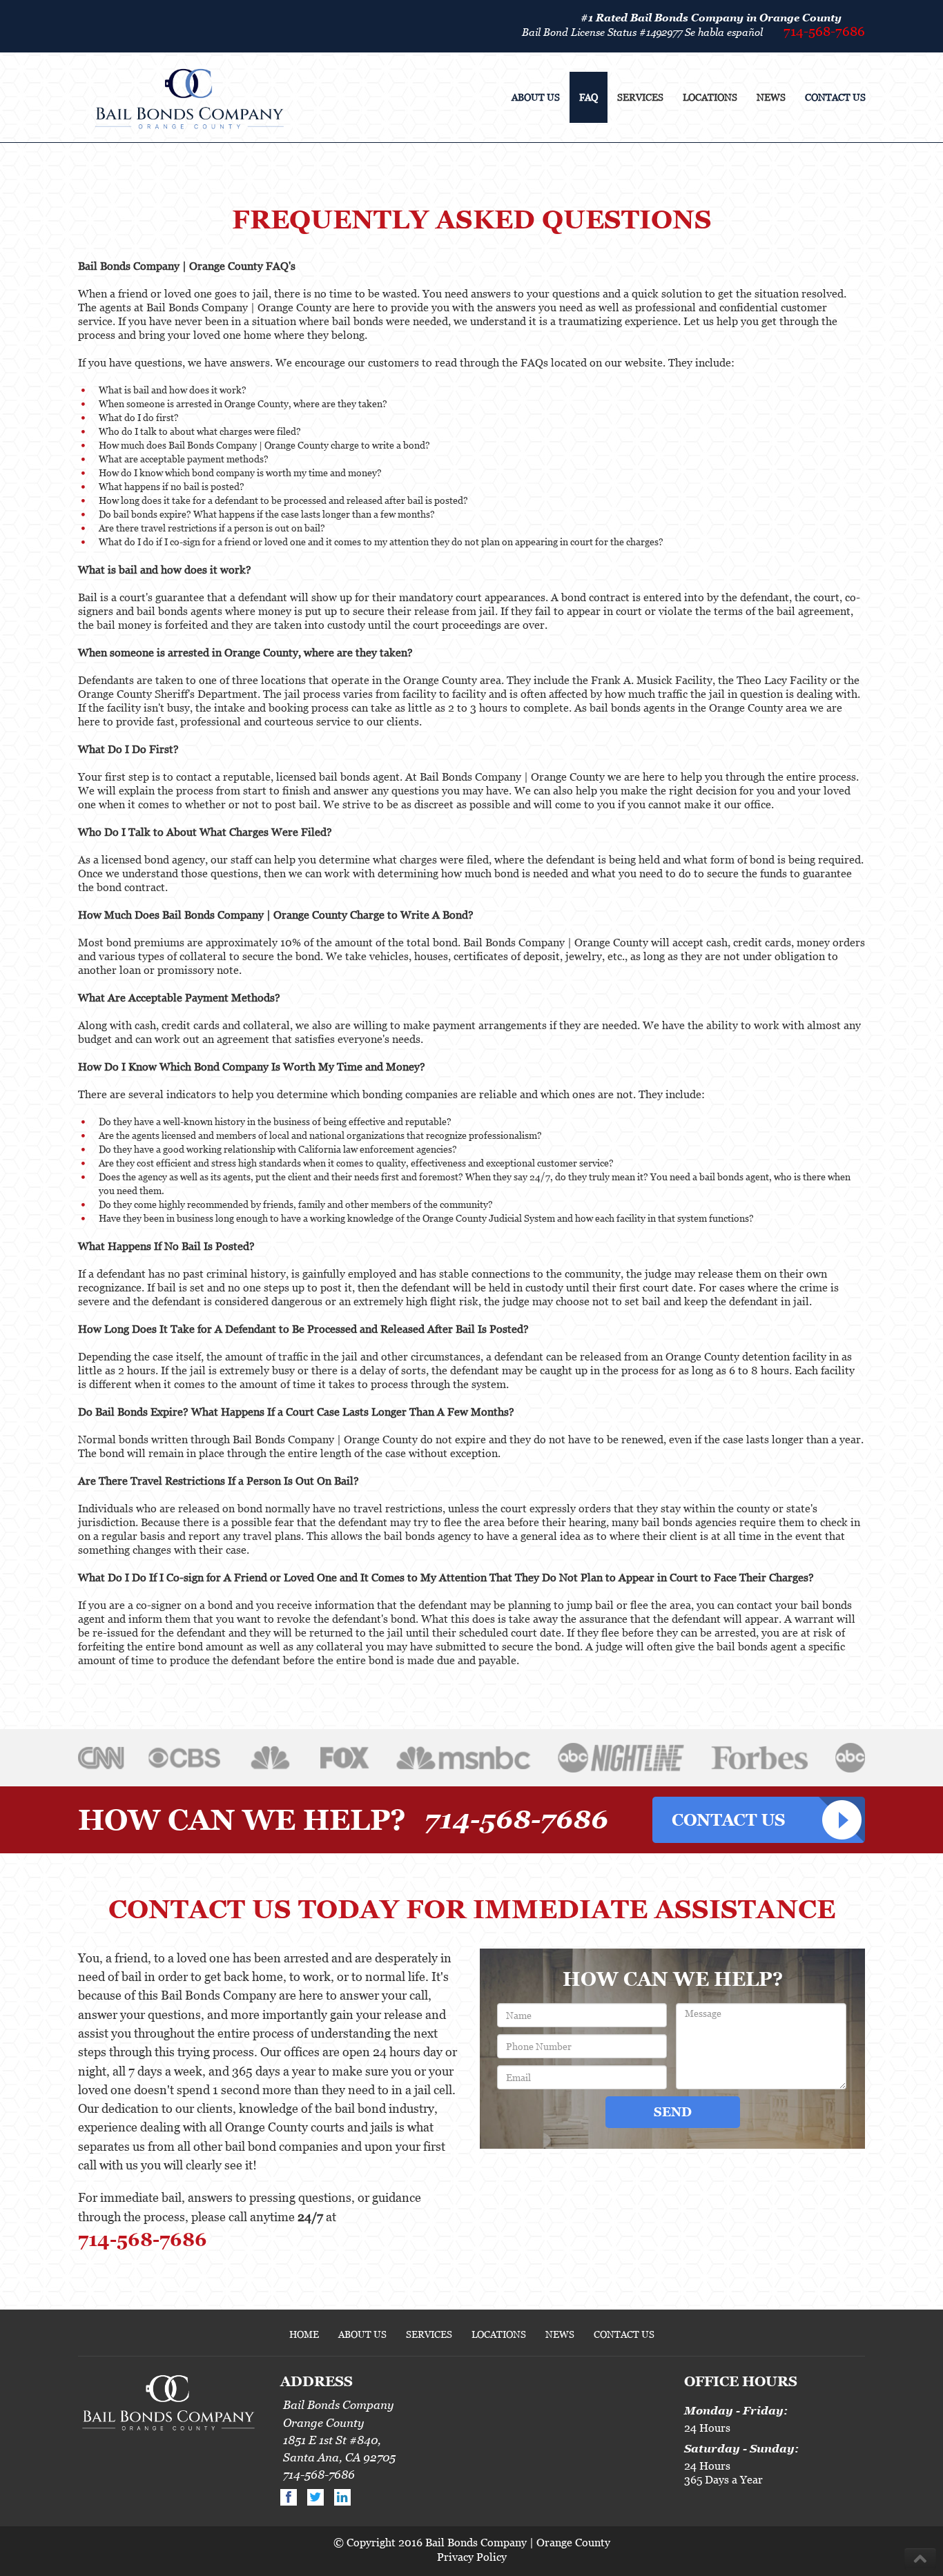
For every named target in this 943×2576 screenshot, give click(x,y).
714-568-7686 (824, 31)
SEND (673, 2112)
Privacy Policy (472, 2557)
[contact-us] (759, 1820)
